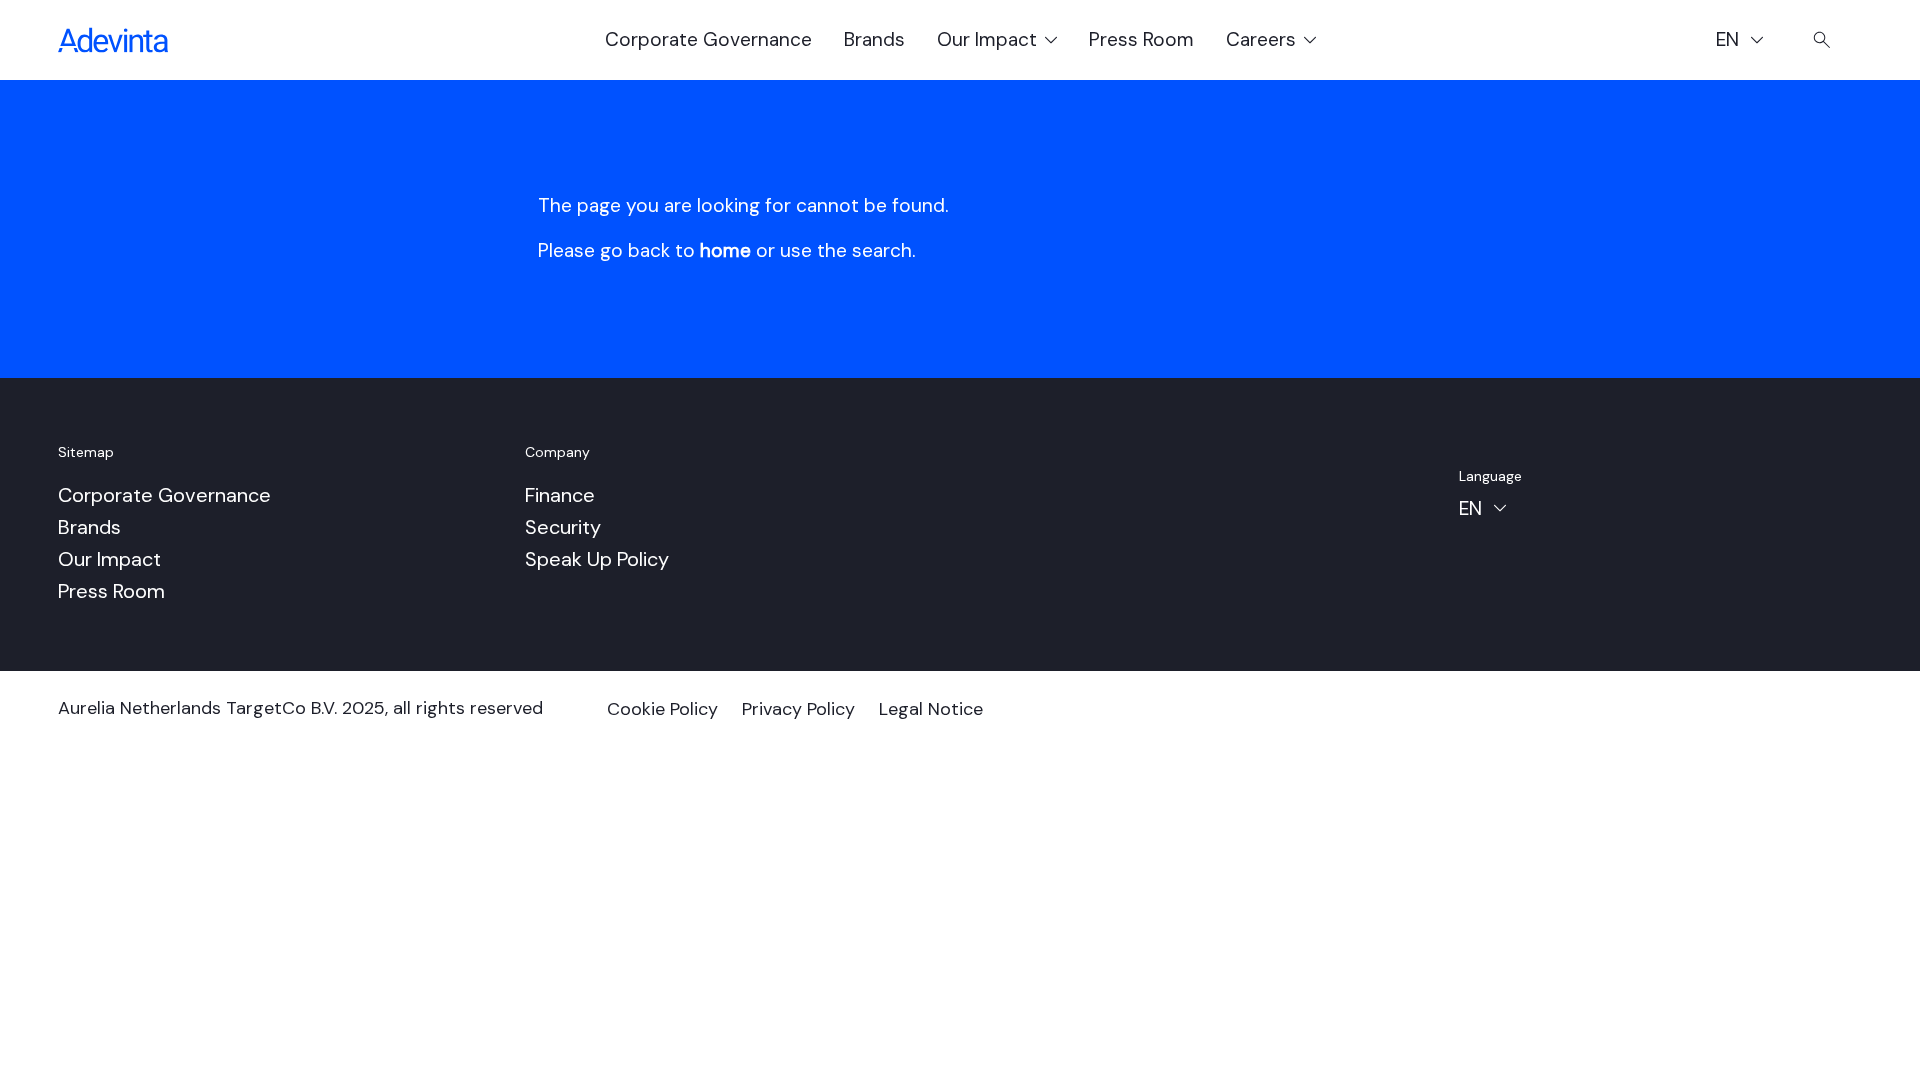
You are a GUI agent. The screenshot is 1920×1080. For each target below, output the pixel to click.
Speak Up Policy (597, 559)
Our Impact (109, 559)
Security (563, 527)
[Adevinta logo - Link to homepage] (113, 40)
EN (1749, 42)
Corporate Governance (708, 39)
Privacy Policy (798, 709)
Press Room (1141, 39)
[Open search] (1822, 40)
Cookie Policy (662, 709)
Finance (560, 495)
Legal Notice (931, 709)
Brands (874, 39)
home (725, 250)
